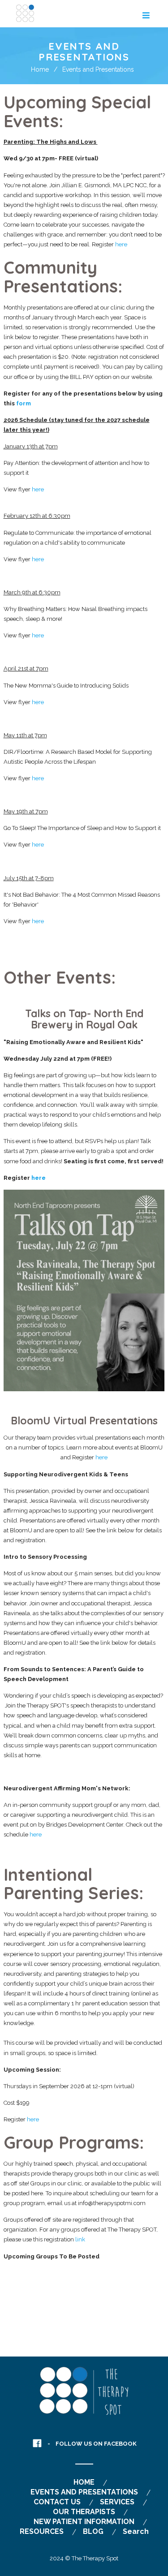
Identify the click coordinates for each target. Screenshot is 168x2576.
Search (136, 2531)
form (24, 403)
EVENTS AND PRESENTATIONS (84, 2492)
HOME (84, 2482)
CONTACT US (57, 2502)
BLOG (93, 2531)
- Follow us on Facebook (92, 2444)
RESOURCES (42, 2531)
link (80, 2239)
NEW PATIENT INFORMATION (84, 2522)
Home (40, 69)
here (121, 244)
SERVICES (117, 2502)
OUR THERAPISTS (84, 2512)
